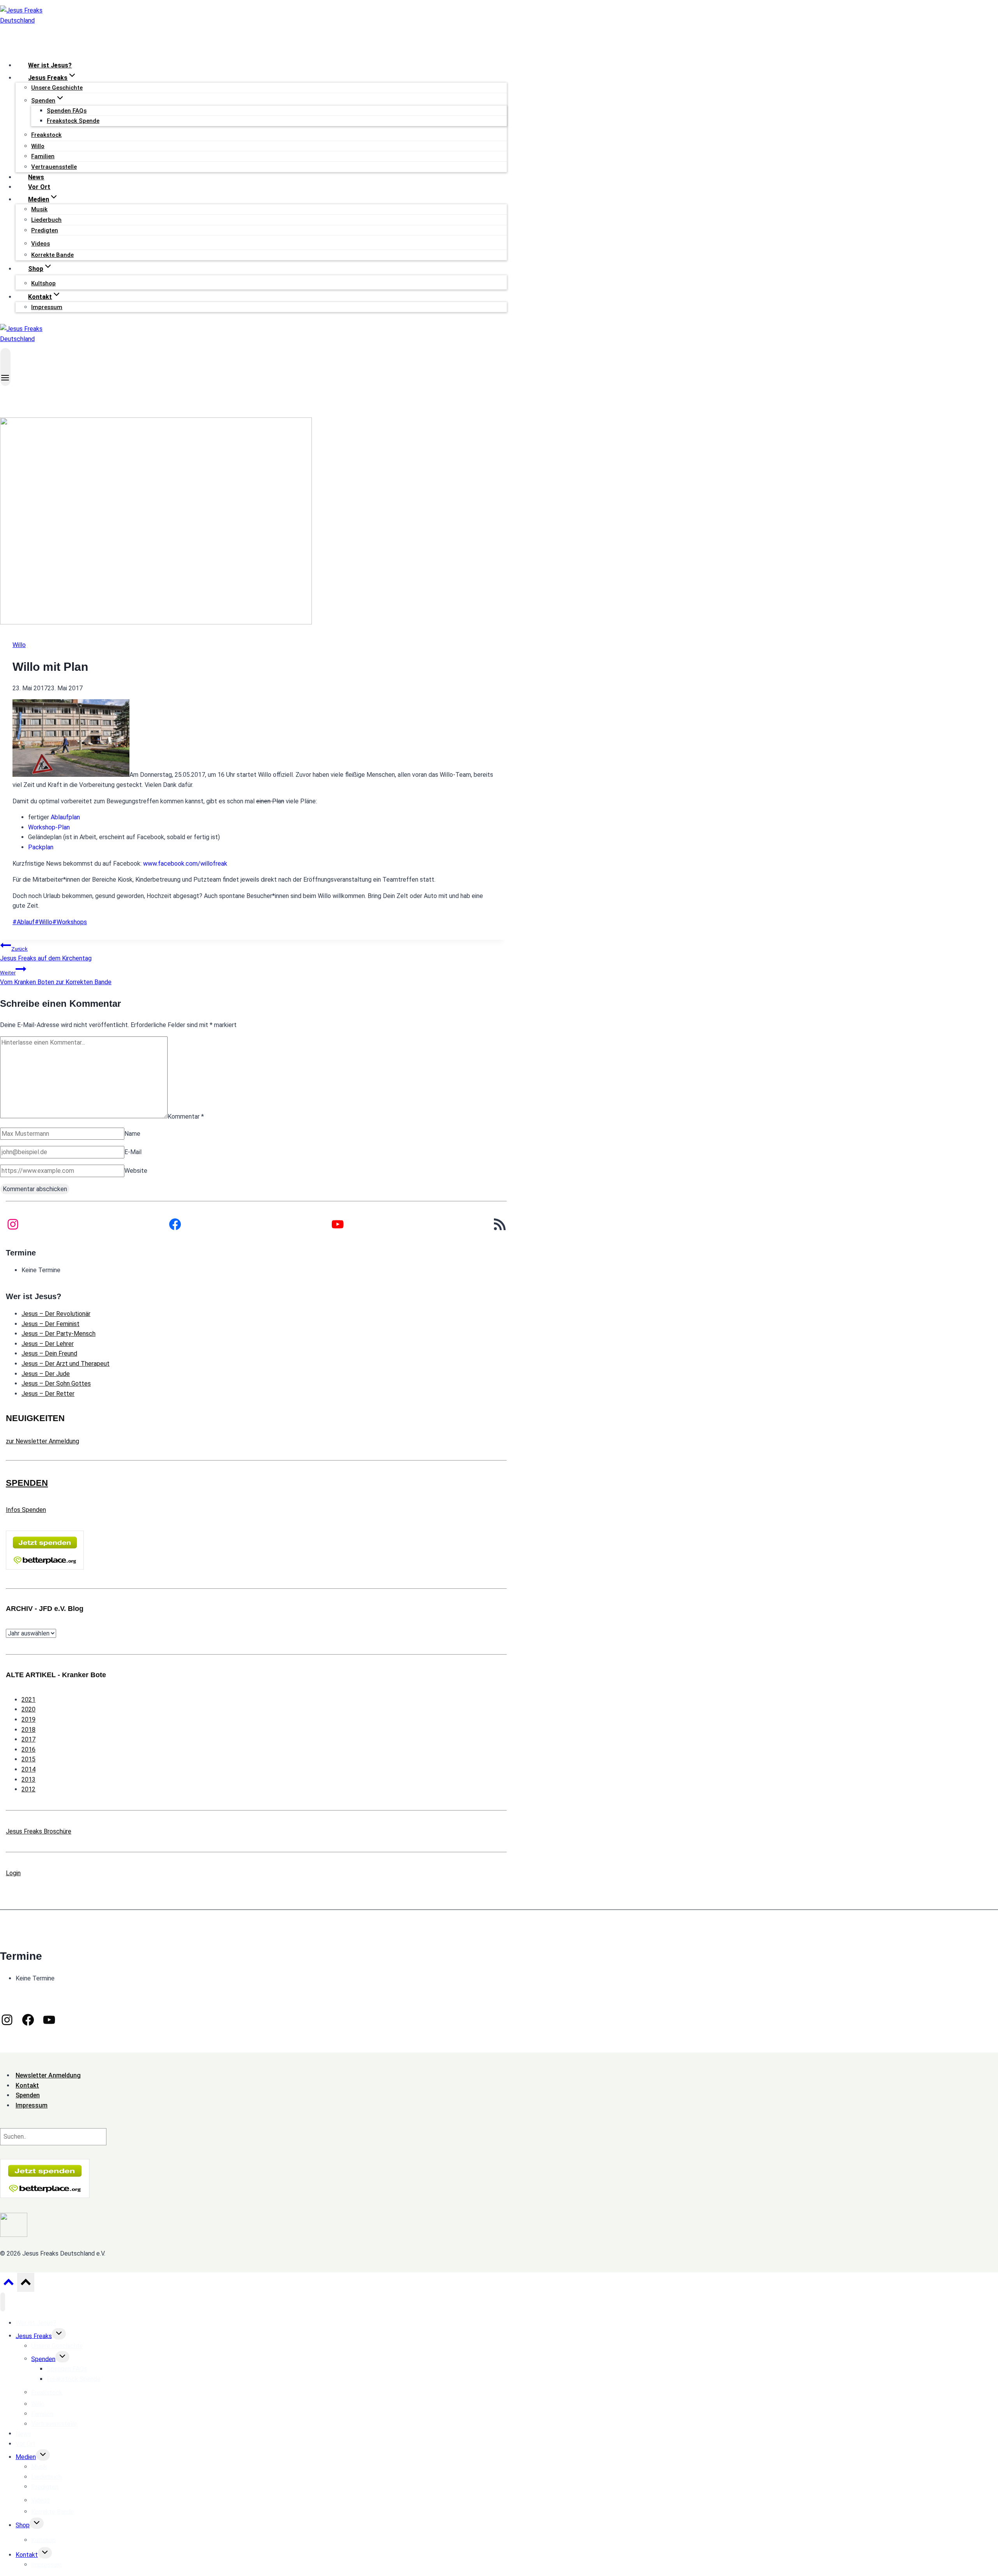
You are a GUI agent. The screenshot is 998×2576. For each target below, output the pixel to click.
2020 (28, 1709)
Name (132, 1134)
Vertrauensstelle (54, 167)
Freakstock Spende (73, 121)
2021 (28, 1700)
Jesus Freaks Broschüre (39, 1831)
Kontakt (27, 2555)
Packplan (41, 847)
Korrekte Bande (52, 255)
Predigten (45, 230)
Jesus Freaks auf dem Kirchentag (46, 954)
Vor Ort (39, 187)
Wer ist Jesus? (50, 65)
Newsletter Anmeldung (48, 2075)
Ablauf (24, 922)
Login (13, 1873)
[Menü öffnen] (5, 367)
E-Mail (133, 1152)
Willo (38, 146)
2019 (28, 1719)
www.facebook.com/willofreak (185, 864)
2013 (28, 1780)
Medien (26, 2457)
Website (136, 1171)
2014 (28, 1769)
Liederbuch (46, 220)
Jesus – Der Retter (48, 1394)
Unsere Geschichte (57, 88)
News (36, 177)
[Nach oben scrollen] (8, 2284)
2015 (28, 1759)
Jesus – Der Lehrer (48, 1344)
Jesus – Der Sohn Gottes (56, 1383)
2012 (28, 1789)
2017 (28, 1739)
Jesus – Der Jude (46, 1374)
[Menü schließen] (3, 2302)
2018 (28, 1730)
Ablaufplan (65, 817)
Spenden (43, 2359)
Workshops (70, 922)
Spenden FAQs (67, 111)
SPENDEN (27, 1483)
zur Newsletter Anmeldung (42, 1441)
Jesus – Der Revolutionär (56, 1314)
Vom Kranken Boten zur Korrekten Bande (56, 978)
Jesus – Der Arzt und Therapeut (65, 1364)
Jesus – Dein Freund (49, 1353)
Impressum (47, 307)
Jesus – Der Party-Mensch (58, 1334)
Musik (39, 209)
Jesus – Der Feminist (50, 1324)
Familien (43, 156)
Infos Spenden (26, 1510)
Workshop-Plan (49, 827)
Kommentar (186, 1116)
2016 (28, 1749)
